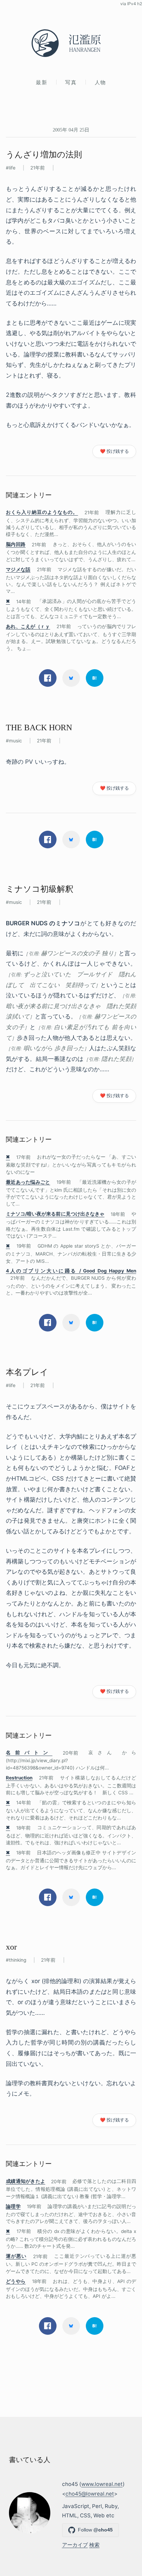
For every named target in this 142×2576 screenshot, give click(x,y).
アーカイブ (75, 2545)
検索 (94, 2545)
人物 (100, 82)
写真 (71, 82)
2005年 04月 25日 (71, 130)
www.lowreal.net (102, 2484)
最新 (42, 82)
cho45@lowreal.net (90, 2494)
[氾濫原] (71, 43)
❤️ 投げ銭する (114, 451)
